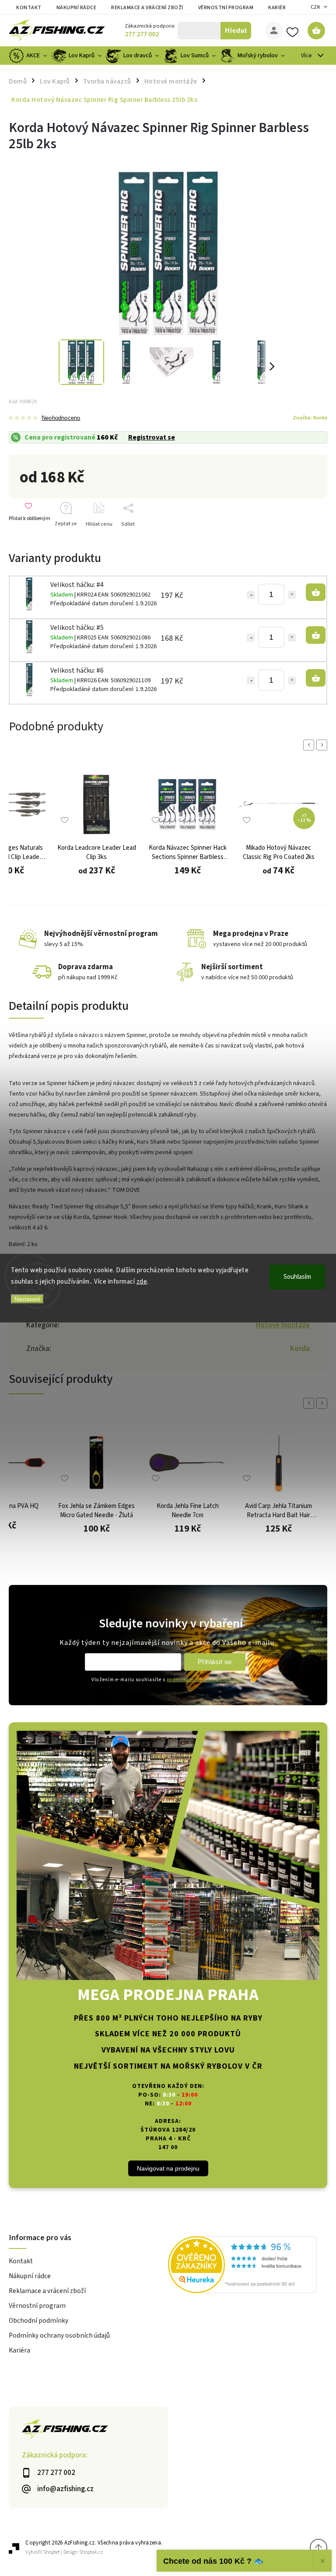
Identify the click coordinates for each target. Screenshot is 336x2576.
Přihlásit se (215, 1662)
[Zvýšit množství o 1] (292, 595)
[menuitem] (29, 56)
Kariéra (279, 8)
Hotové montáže (283, 1325)
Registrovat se (152, 437)
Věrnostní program (226, 8)
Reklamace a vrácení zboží (147, 8)
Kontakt (29, 8)
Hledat (236, 30)
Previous (310, 745)
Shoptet (52, 2552)
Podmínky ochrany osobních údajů (59, 2335)
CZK (316, 7)
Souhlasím (297, 1277)
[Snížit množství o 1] (251, 595)
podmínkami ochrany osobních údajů (206, 1680)
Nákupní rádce (77, 8)
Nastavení (27, 1299)
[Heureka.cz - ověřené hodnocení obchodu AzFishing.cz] (248, 2266)
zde (142, 1281)
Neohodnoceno (61, 418)
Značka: (310, 418)
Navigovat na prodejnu (168, 2168)
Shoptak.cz (91, 2552)
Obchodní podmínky (38, 2321)
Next (323, 745)
